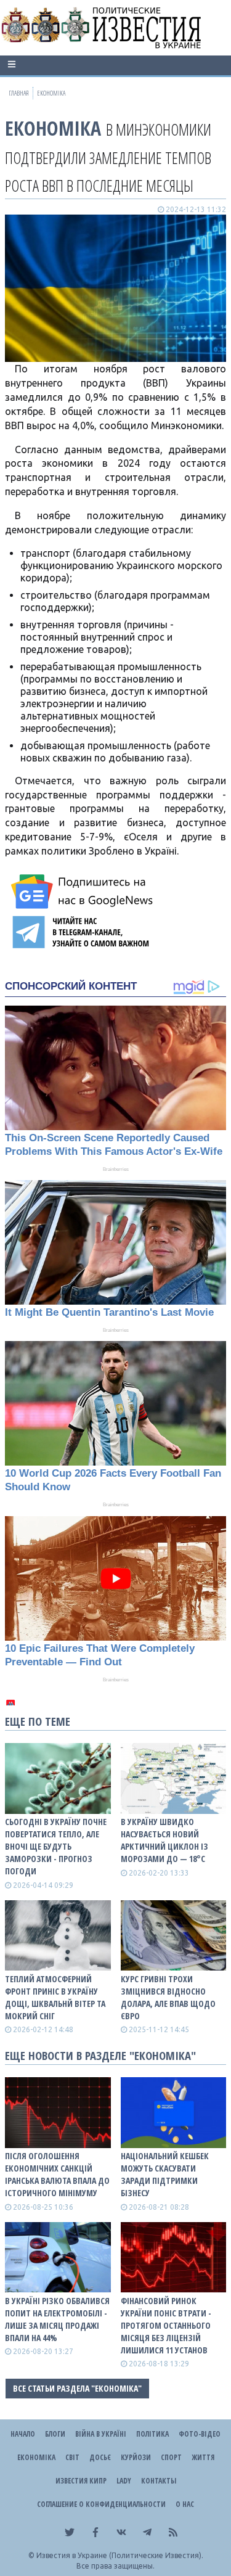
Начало (23, 2434)
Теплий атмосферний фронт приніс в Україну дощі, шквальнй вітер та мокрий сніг (55, 1997)
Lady (124, 2481)
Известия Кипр (81, 2481)
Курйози (136, 2457)
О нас (185, 2504)
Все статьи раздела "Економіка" (77, 2388)
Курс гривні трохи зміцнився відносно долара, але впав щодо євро (168, 1997)
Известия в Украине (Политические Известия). (120, 2555)
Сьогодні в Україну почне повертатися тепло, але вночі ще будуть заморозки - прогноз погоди (56, 1846)
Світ (72, 2457)
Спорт (171, 2457)
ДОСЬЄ (100, 2457)
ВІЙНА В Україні (101, 2434)
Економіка (53, 128)
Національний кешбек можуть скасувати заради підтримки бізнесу (165, 2174)
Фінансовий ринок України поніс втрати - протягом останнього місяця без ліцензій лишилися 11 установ (166, 2325)
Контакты (159, 2481)
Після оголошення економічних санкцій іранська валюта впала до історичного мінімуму (57, 2174)
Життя (203, 2457)
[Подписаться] (84, 892)
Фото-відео (200, 2434)
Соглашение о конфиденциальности (101, 2504)
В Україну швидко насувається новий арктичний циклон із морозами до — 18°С (164, 1840)
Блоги (55, 2434)
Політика (152, 2434)
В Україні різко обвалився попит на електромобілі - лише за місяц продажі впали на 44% (57, 2319)
